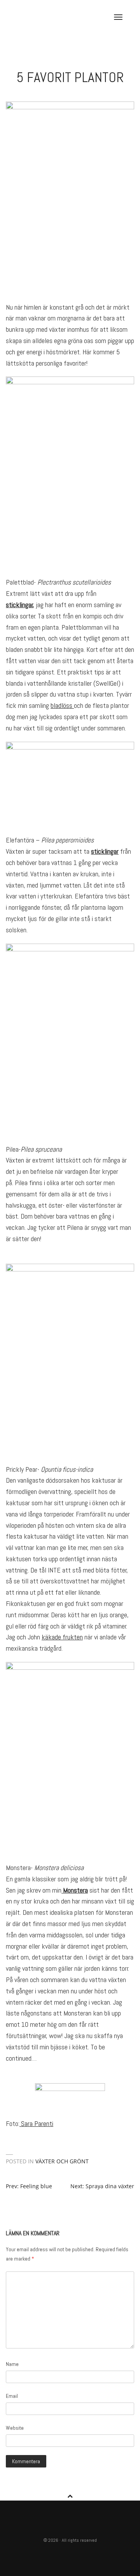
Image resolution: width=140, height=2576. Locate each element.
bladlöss (62, 705)
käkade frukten (62, 1637)
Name (12, 2364)
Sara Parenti (36, 2123)
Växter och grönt (62, 2161)
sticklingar (19, 605)
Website (15, 2428)
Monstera (75, 1890)
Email (12, 2396)
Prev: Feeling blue (29, 2186)
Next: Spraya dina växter (102, 2186)
